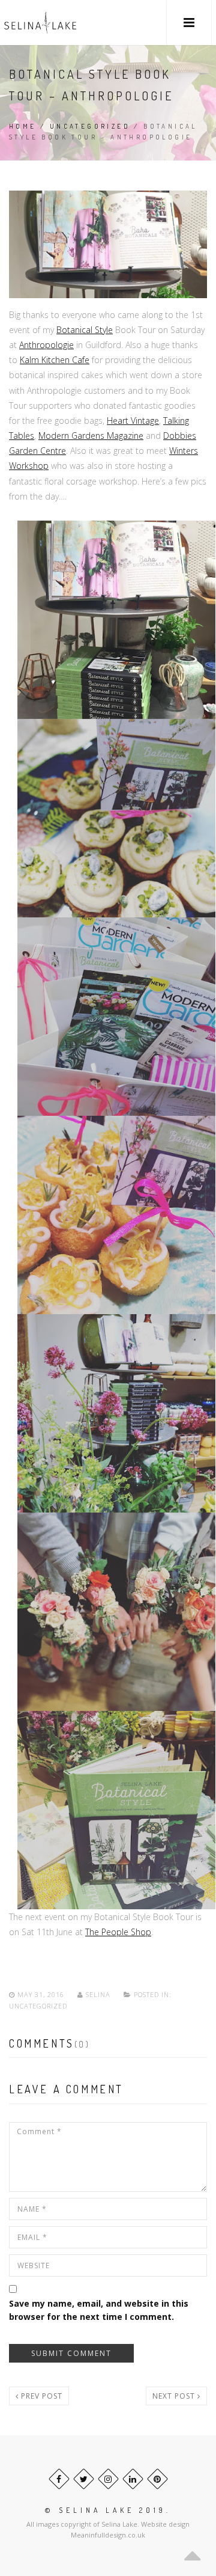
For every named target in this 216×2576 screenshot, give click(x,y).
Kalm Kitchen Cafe (55, 360)
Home (23, 126)
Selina (98, 1994)
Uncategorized (90, 126)
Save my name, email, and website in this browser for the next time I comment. (99, 2310)
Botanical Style (85, 330)
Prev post (40, 2396)
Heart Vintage (133, 421)
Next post (175, 2396)
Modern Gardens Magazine (91, 436)
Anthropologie (46, 345)
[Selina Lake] (40, 23)
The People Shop (118, 1932)
